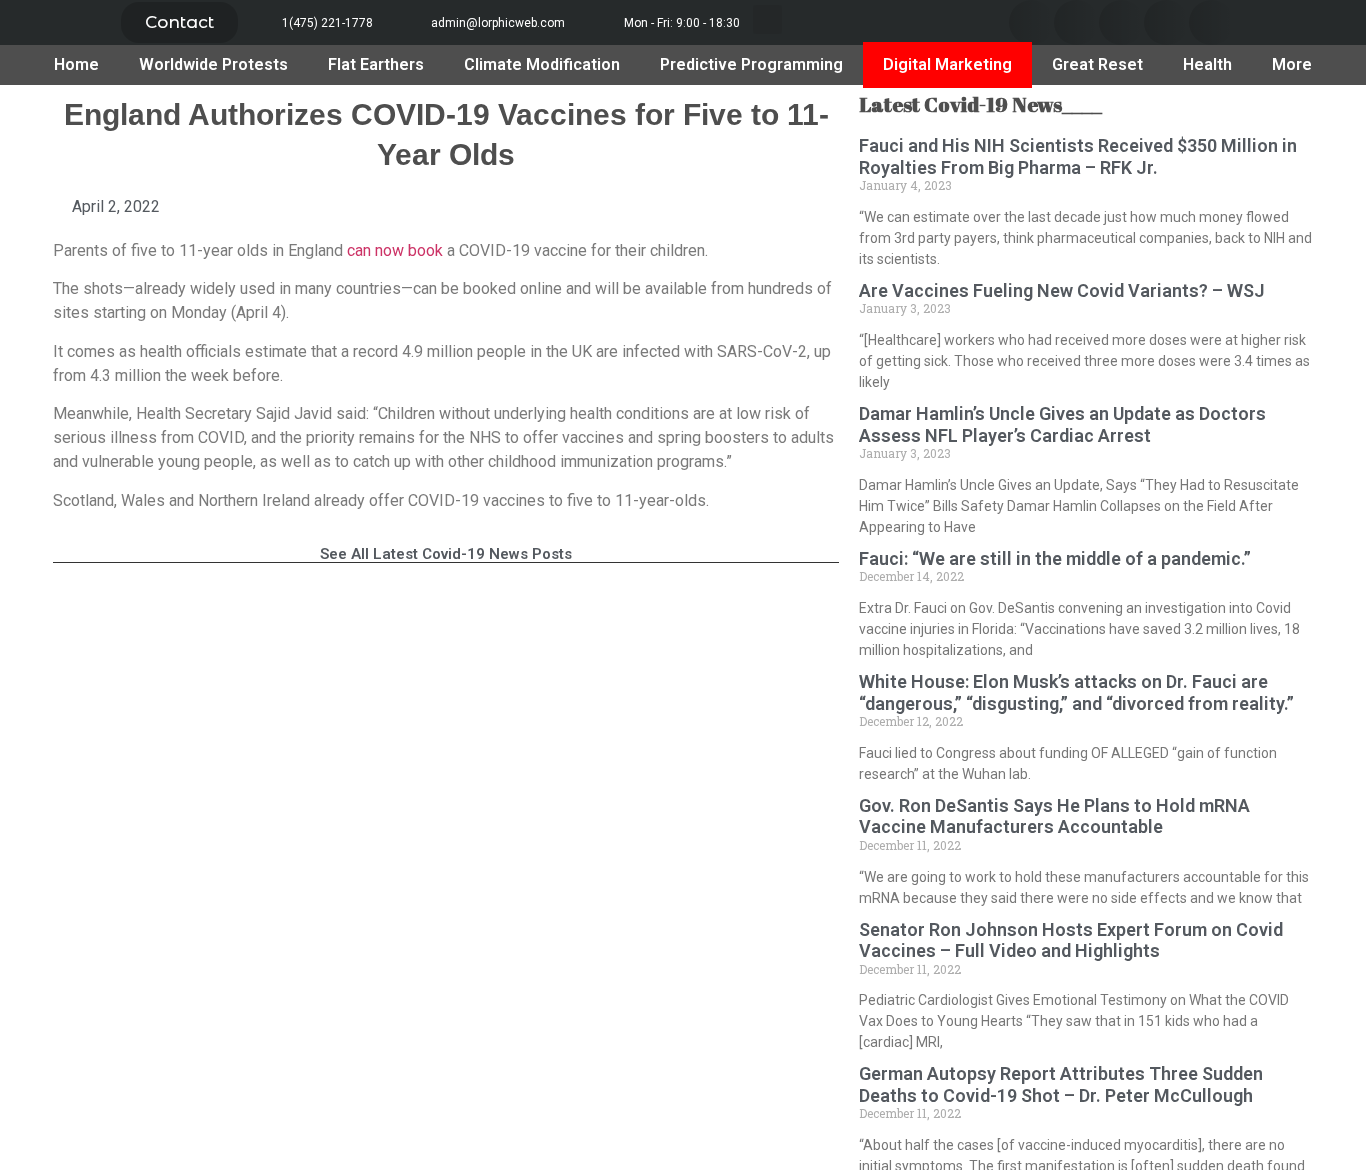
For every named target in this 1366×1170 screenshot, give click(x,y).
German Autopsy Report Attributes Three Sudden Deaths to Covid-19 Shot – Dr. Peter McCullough (1061, 1084)
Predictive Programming (751, 64)
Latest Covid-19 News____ (980, 104)
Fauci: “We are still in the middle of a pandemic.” (1055, 558)
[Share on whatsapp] (1211, 22)
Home (76, 64)
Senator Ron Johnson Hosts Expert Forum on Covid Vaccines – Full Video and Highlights (1071, 940)
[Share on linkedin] (1121, 22)
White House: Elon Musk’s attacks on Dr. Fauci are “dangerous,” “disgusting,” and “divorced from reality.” (1076, 692)
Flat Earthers (376, 64)
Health (1207, 64)
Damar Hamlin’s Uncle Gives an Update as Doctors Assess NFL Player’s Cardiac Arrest (1062, 424)
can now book (393, 250)
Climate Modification (542, 64)
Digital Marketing (947, 64)
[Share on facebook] (1031, 22)
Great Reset (1097, 64)
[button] (179, 22)
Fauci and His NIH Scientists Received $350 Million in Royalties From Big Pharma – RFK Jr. (1078, 156)
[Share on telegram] (1166, 22)
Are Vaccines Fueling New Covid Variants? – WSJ (1062, 290)
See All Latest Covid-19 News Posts (446, 554)
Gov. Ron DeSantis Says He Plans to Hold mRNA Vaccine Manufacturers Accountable (1054, 816)
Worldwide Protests (213, 64)
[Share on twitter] (1076, 22)
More (1292, 64)
